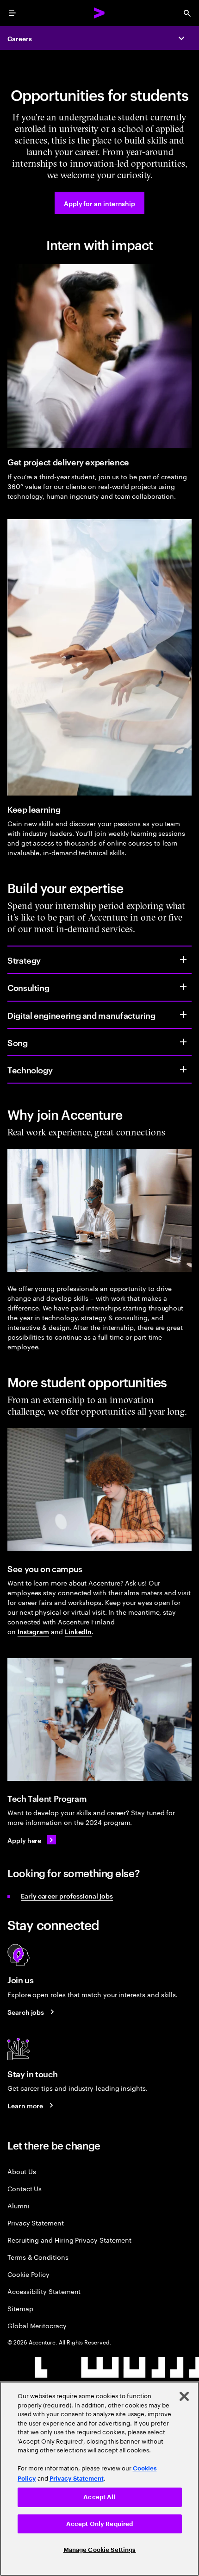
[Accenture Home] (99, 13)
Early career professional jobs (67, 1896)
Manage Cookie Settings (100, 2550)
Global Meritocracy (37, 2325)
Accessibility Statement (44, 2291)
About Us (22, 2171)
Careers (20, 38)
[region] (99, 2479)
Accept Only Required (100, 2524)
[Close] (184, 2396)
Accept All (99, 2497)
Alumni (19, 2205)
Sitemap (20, 2308)
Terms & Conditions (38, 2257)
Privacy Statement (36, 2222)
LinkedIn (78, 1631)
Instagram (33, 1631)
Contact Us (25, 2188)
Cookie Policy (28, 2274)
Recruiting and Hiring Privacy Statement (69, 2240)
